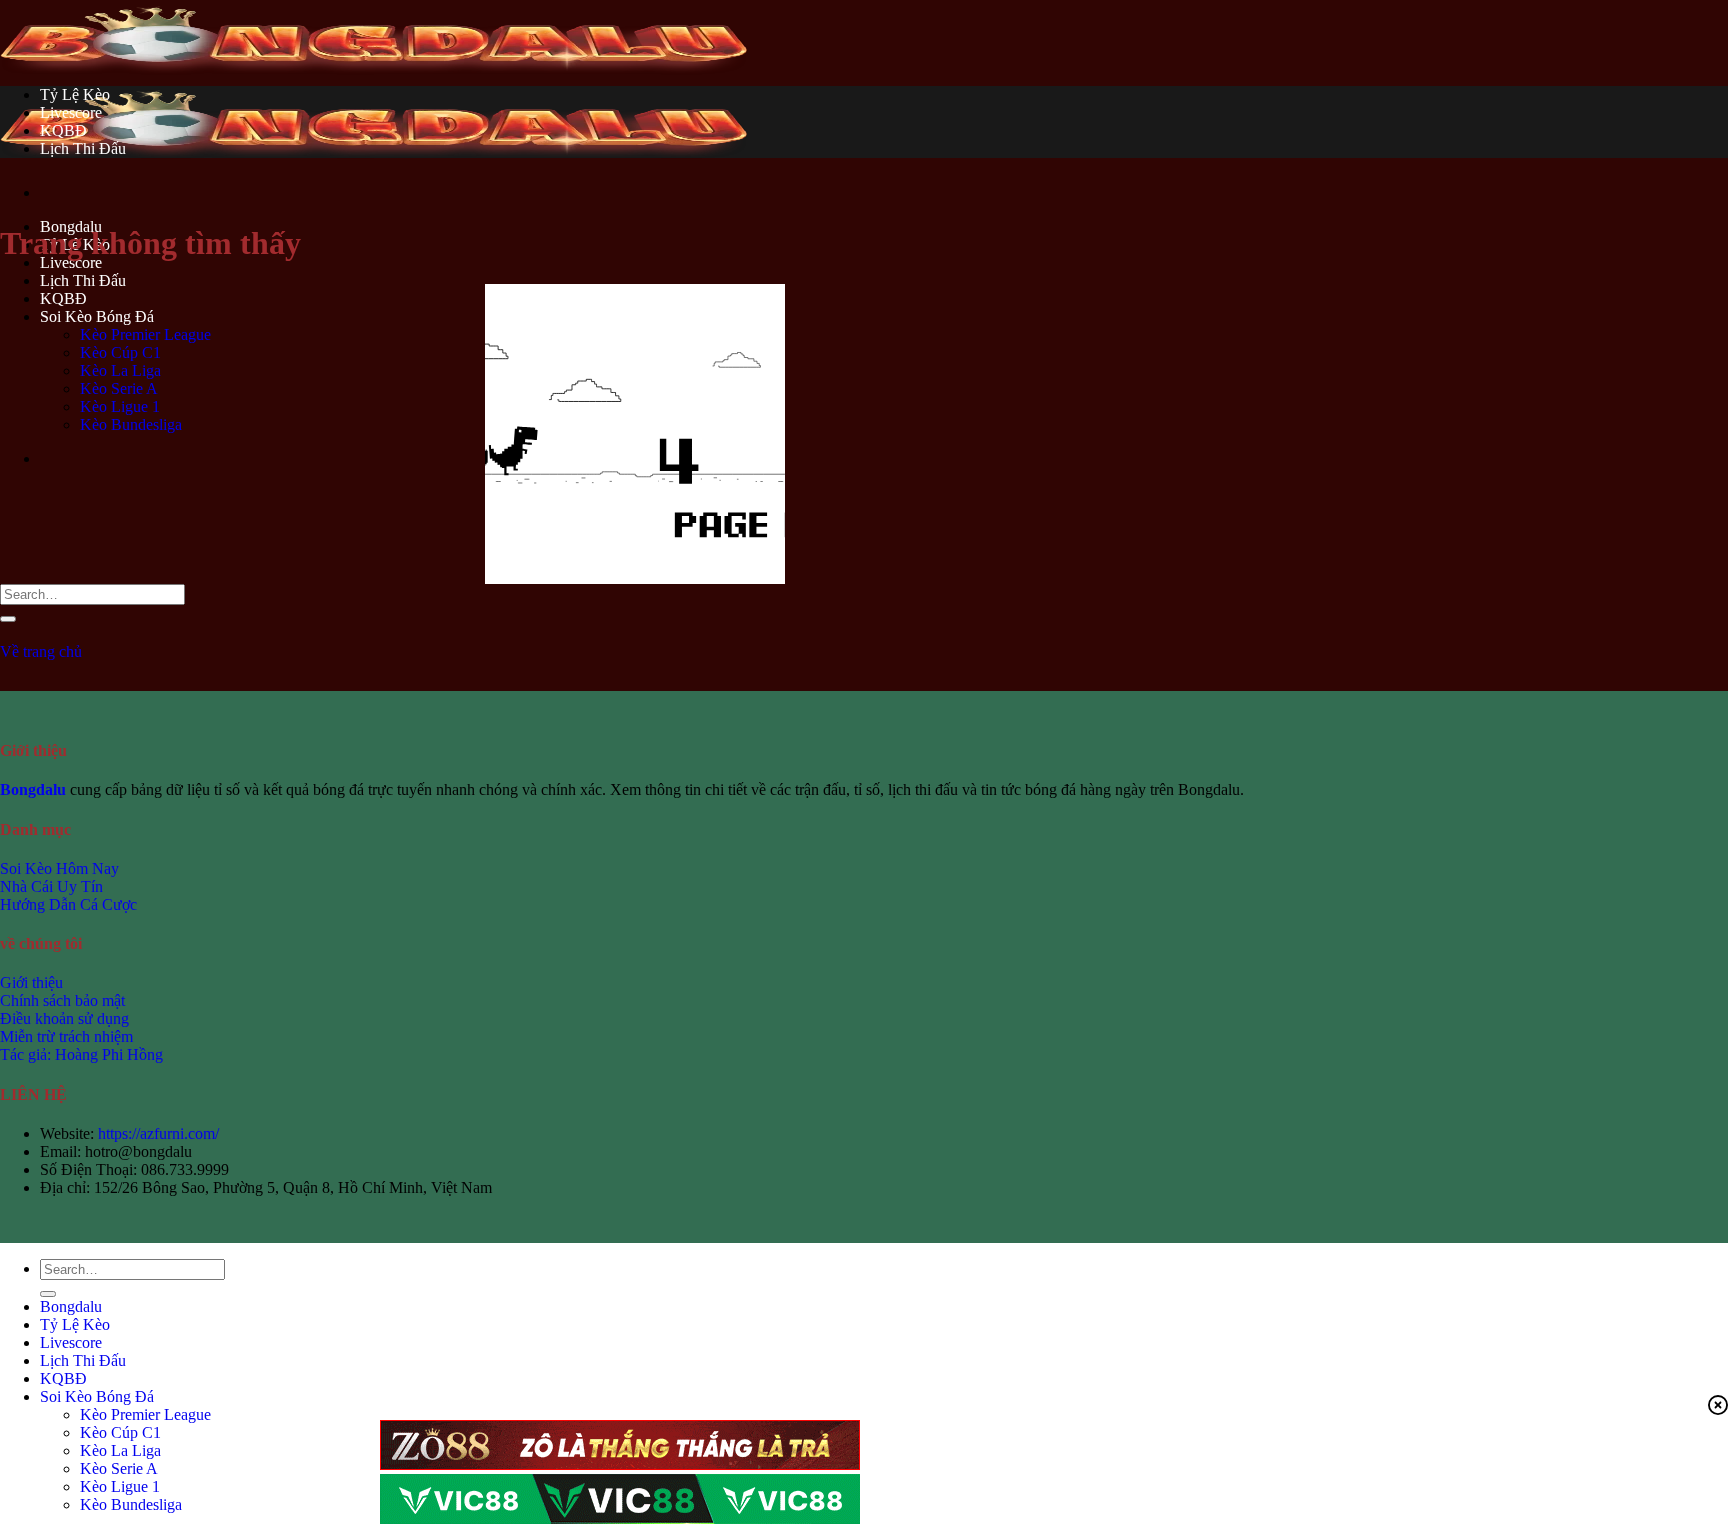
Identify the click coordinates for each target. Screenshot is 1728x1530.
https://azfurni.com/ (158, 1133)
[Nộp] (8, 619)
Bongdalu (71, 1306)
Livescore (71, 262)
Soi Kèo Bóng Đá (97, 1396)
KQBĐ (63, 130)
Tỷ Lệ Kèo (75, 94)
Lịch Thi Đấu (83, 280)
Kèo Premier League (145, 1414)
